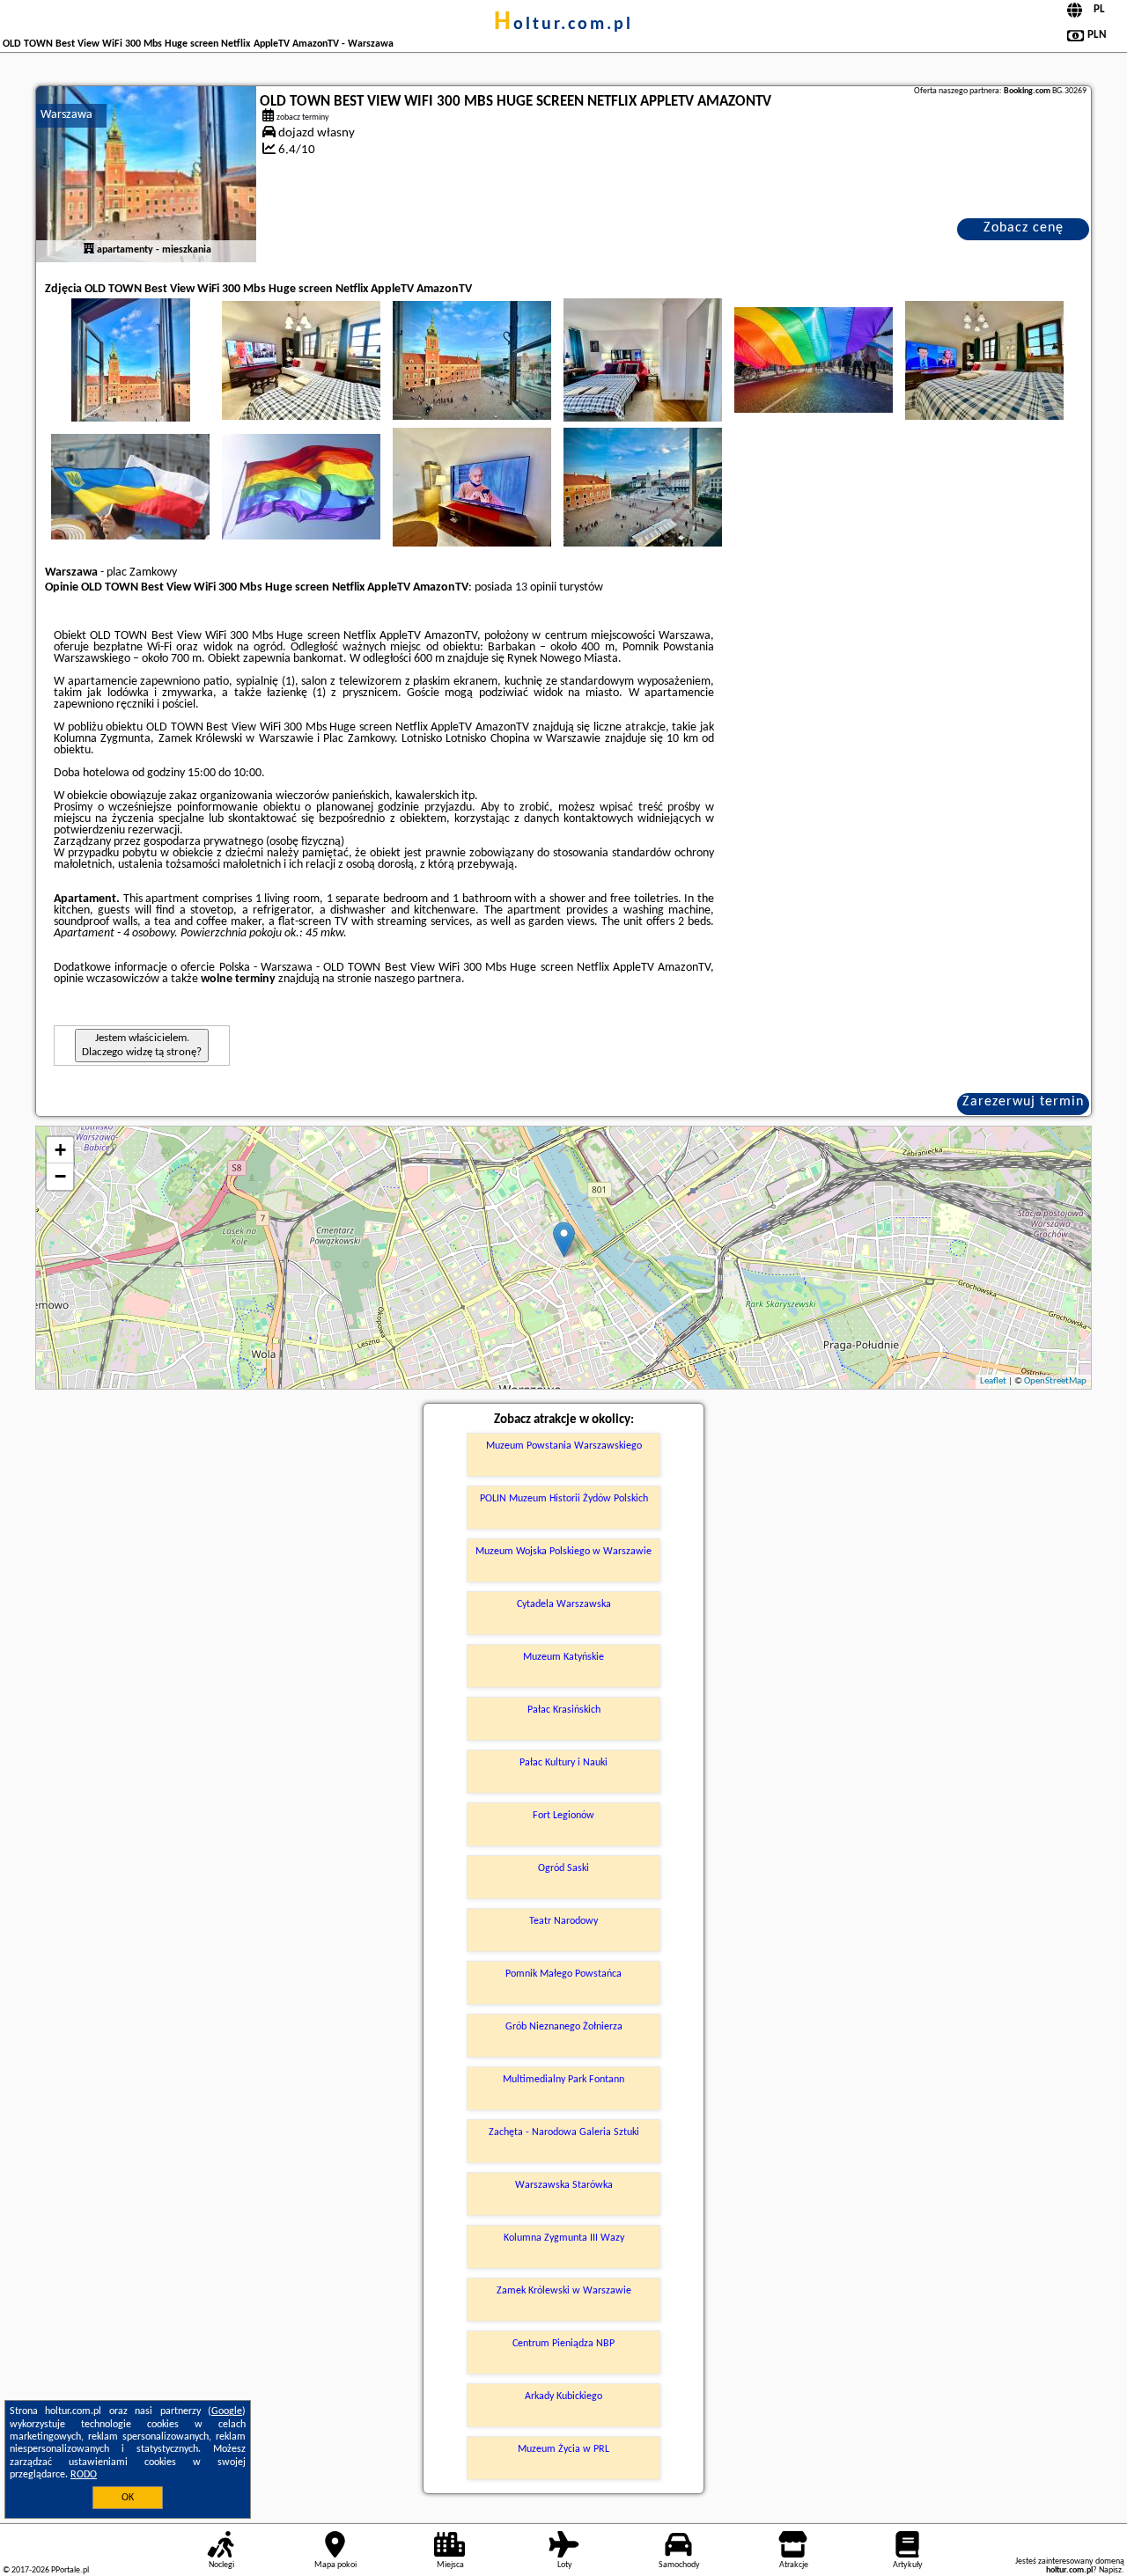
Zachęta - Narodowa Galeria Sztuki (564, 2132)
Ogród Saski (563, 1868)
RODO (84, 2475)
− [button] (60, 1176)
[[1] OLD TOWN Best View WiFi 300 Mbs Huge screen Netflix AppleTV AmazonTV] (146, 174)
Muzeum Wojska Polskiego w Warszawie (563, 1552)
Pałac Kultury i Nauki (563, 1763)
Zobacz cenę (1024, 228)
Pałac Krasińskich (564, 1710)
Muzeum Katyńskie (563, 1657)
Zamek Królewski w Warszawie (564, 2291)
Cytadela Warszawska (564, 1604)
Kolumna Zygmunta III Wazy (564, 2238)
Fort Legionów (563, 1816)
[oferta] (89, 250)
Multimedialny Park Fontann (563, 2080)
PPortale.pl (70, 2570)
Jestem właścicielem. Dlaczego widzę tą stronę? (142, 1045)
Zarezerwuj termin (1023, 1102)
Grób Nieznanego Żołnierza (564, 2027)
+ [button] (60, 1150)
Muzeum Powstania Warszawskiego (564, 1446)
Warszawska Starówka (564, 2185)
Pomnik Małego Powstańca (563, 1974)
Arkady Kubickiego (563, 2396)
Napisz (1110, 2570)
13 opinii (536, 587)
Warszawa (66, 115)
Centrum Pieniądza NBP (563, 2344)
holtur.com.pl (563, 25)
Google (227, 2411)
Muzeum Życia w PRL (563, 2449)
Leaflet (993, 1381)
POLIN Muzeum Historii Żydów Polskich (564, 1499)
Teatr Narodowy (563, 1921)
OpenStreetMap (1055, 1381)
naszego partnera (418, 979)
